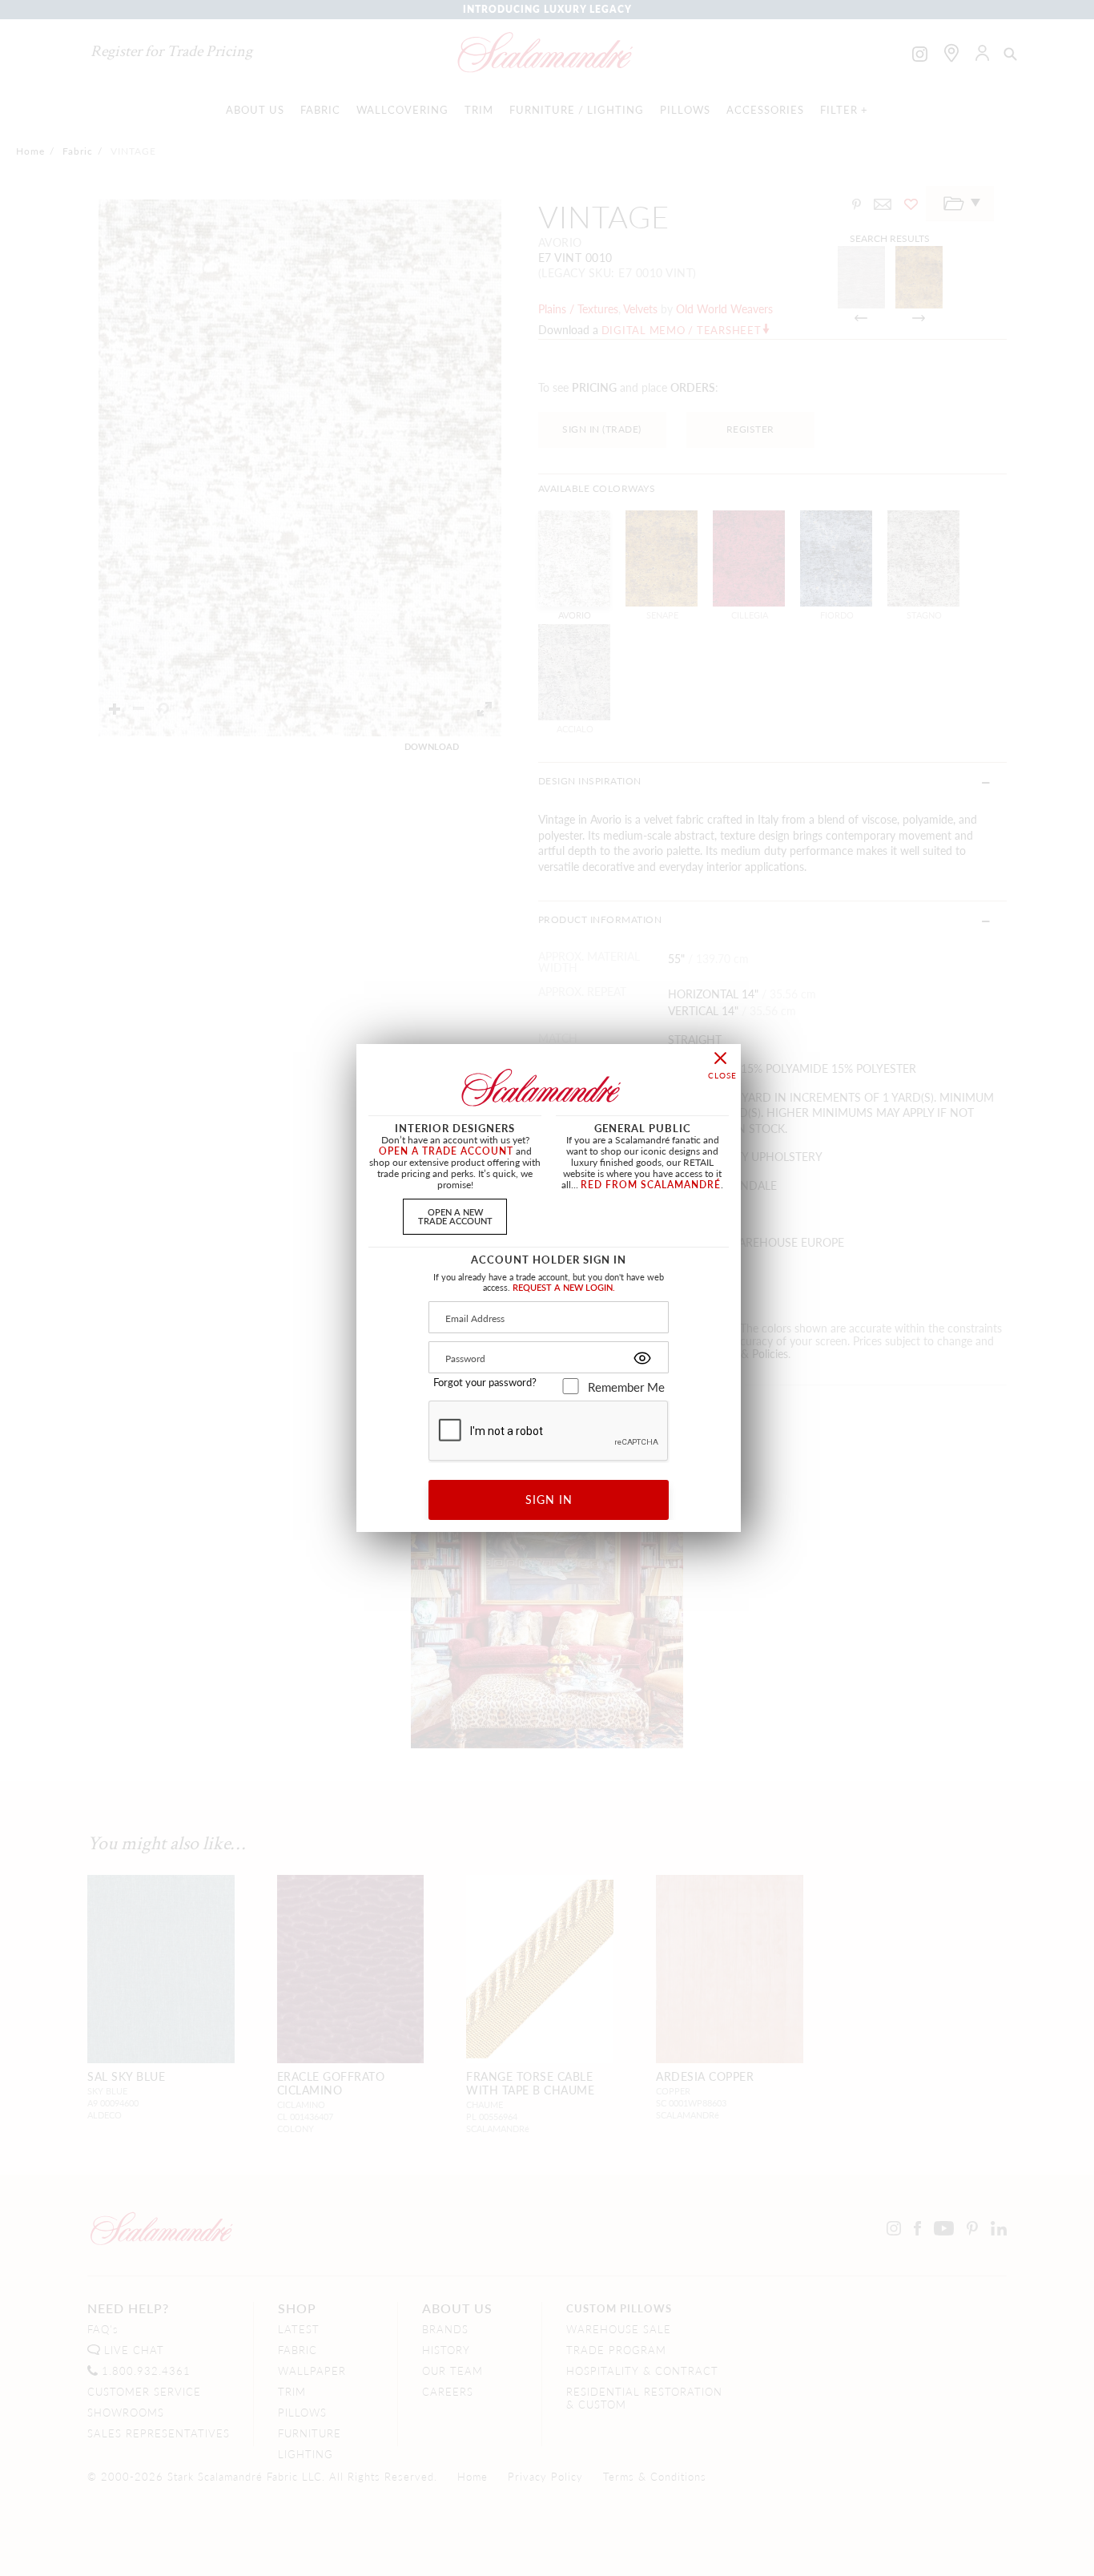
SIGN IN (549, 1499)
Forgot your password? (485, 1382)
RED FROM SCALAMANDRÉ (651, 1185)
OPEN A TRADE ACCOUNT (446, 1151)
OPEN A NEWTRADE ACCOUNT (455, 1216)
